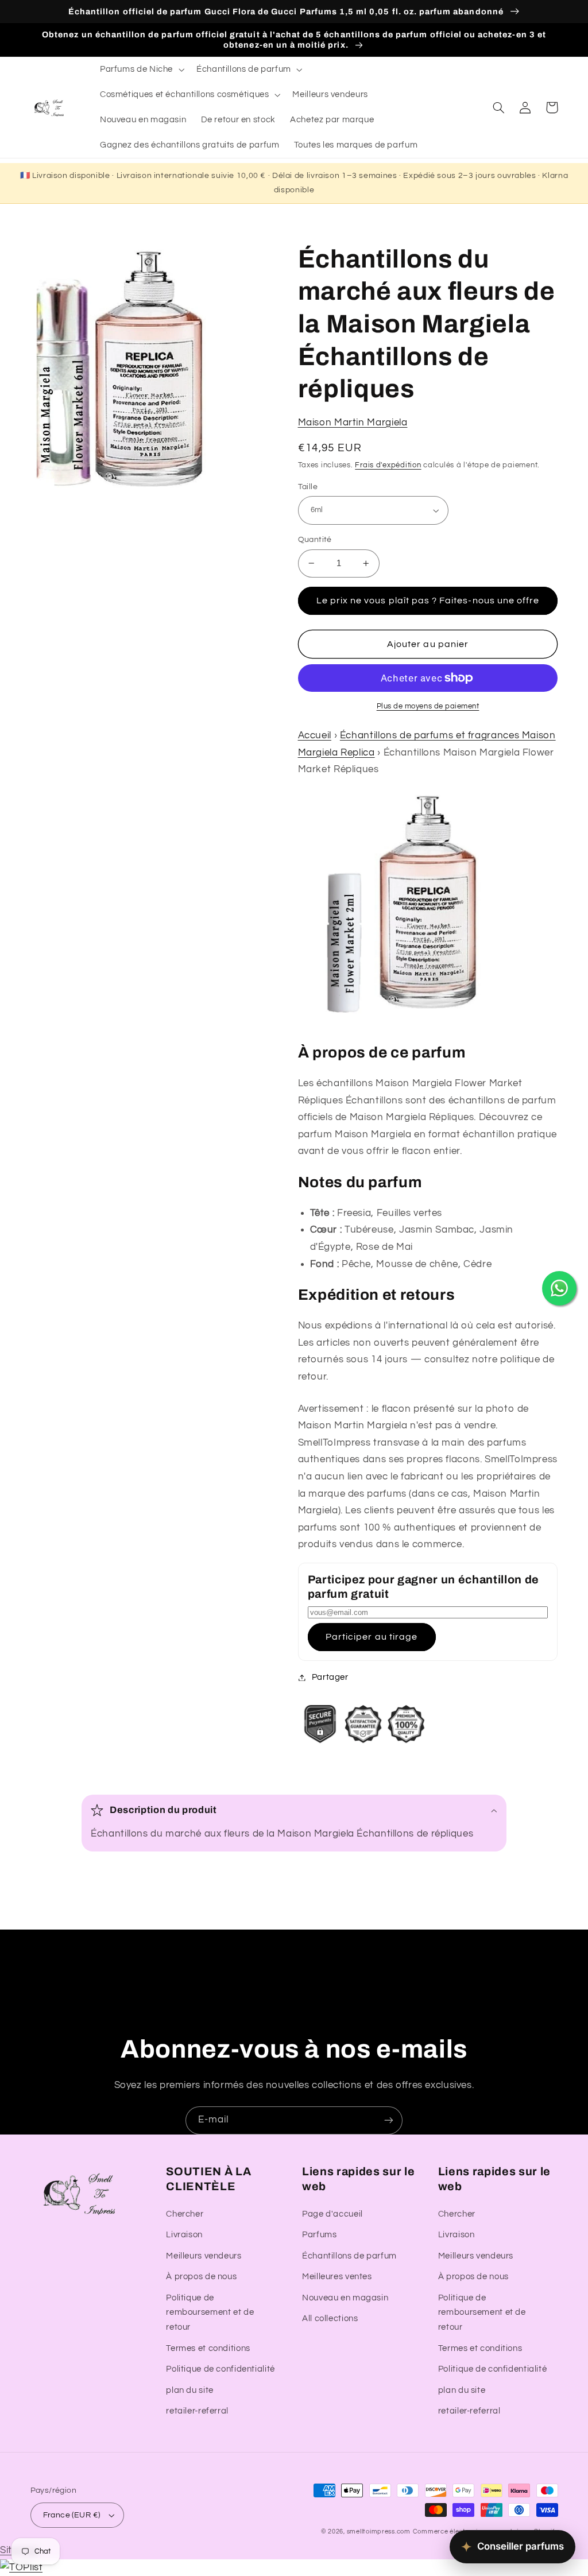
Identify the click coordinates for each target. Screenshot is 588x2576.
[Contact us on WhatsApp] (559, 1288)
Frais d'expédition (388, 465)
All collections (330, 2319)
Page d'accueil (332, 2214)
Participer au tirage (372, 1637)
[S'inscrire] (389, 2120)
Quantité (315, 540)
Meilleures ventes (337, 2277)
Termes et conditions (208, 2348)
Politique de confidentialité (220, 2369)
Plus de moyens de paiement (428, 706)
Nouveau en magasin (345, 2298)
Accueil (315, 735)
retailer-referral (197, 2411)
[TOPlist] (21, 2567)
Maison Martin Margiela (353, 423)
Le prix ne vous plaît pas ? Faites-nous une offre (428, 601)
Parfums (319, 2235)
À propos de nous (201, 2277)
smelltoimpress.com (379, 2532)
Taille (308, 487)
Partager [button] (330, 1677)
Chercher (185, 2214)
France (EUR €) (72, 2515)
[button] (141, 69)
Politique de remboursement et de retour (210, 2313)
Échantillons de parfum (349, 2256)
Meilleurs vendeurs (204, 2256)
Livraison (184, 2235)
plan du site (190, 2390)
